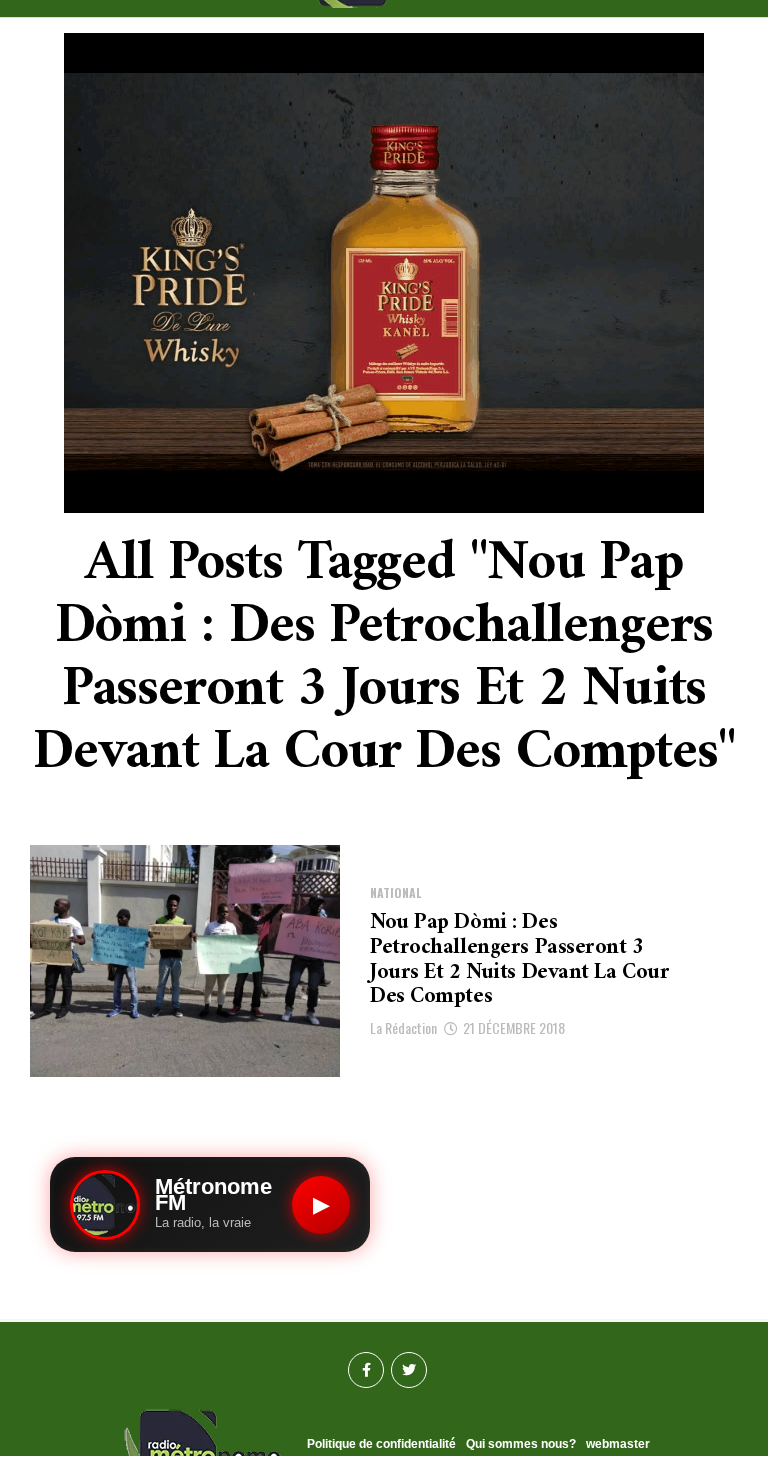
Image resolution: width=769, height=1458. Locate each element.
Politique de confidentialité (381, 1444)
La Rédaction (403, 1027)
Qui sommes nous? (521, 1444)
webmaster (618, 1444)
